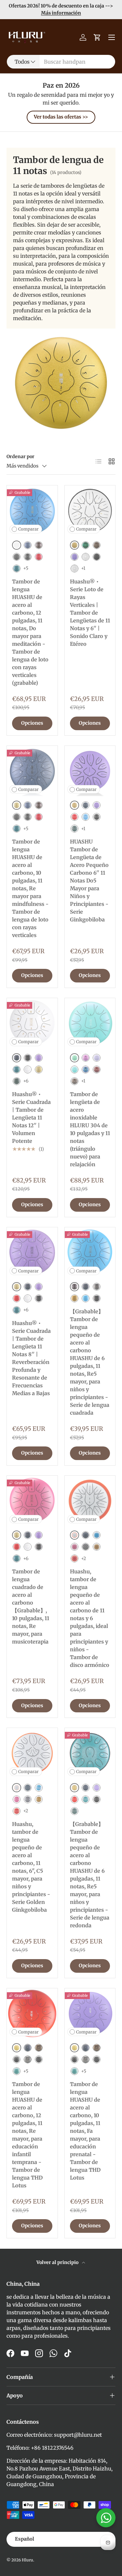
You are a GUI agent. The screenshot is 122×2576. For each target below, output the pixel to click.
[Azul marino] (28, 545)
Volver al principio (58, 2262)
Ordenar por (20, 456)
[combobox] (61, 62)
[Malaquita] (17, 569)
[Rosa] (75, 1547)
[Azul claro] (75, 1069)
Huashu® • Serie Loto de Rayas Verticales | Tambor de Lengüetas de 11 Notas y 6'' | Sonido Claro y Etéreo (90, 613)
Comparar (28, 529)
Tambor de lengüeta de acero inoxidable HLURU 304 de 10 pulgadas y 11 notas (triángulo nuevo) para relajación (90, 1129)
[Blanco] (75, 569)
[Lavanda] (75, 557)
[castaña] (75, 1081)
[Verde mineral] (75, 829)
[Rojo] (39, 557)
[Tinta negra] (97, 817)
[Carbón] (17, 557)
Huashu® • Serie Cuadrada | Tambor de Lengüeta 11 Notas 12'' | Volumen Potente (31, 1118)
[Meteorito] (28, 557)
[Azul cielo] (86, 817)
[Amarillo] (75, 1298)
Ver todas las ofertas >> (61, 117)
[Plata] (86, 557)
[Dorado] (39, 1069)
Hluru (27, 2560)
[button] (97, 37)
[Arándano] (86, 1069)
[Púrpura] (86, 1058)
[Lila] (97, 1058)
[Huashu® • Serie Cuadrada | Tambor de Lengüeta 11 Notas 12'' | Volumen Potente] (32, 1023)
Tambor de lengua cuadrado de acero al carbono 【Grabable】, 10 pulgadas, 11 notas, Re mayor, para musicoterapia (31, 1607)
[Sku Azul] (97, 1535)
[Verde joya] (86, 545)
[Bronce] (39, 545)
